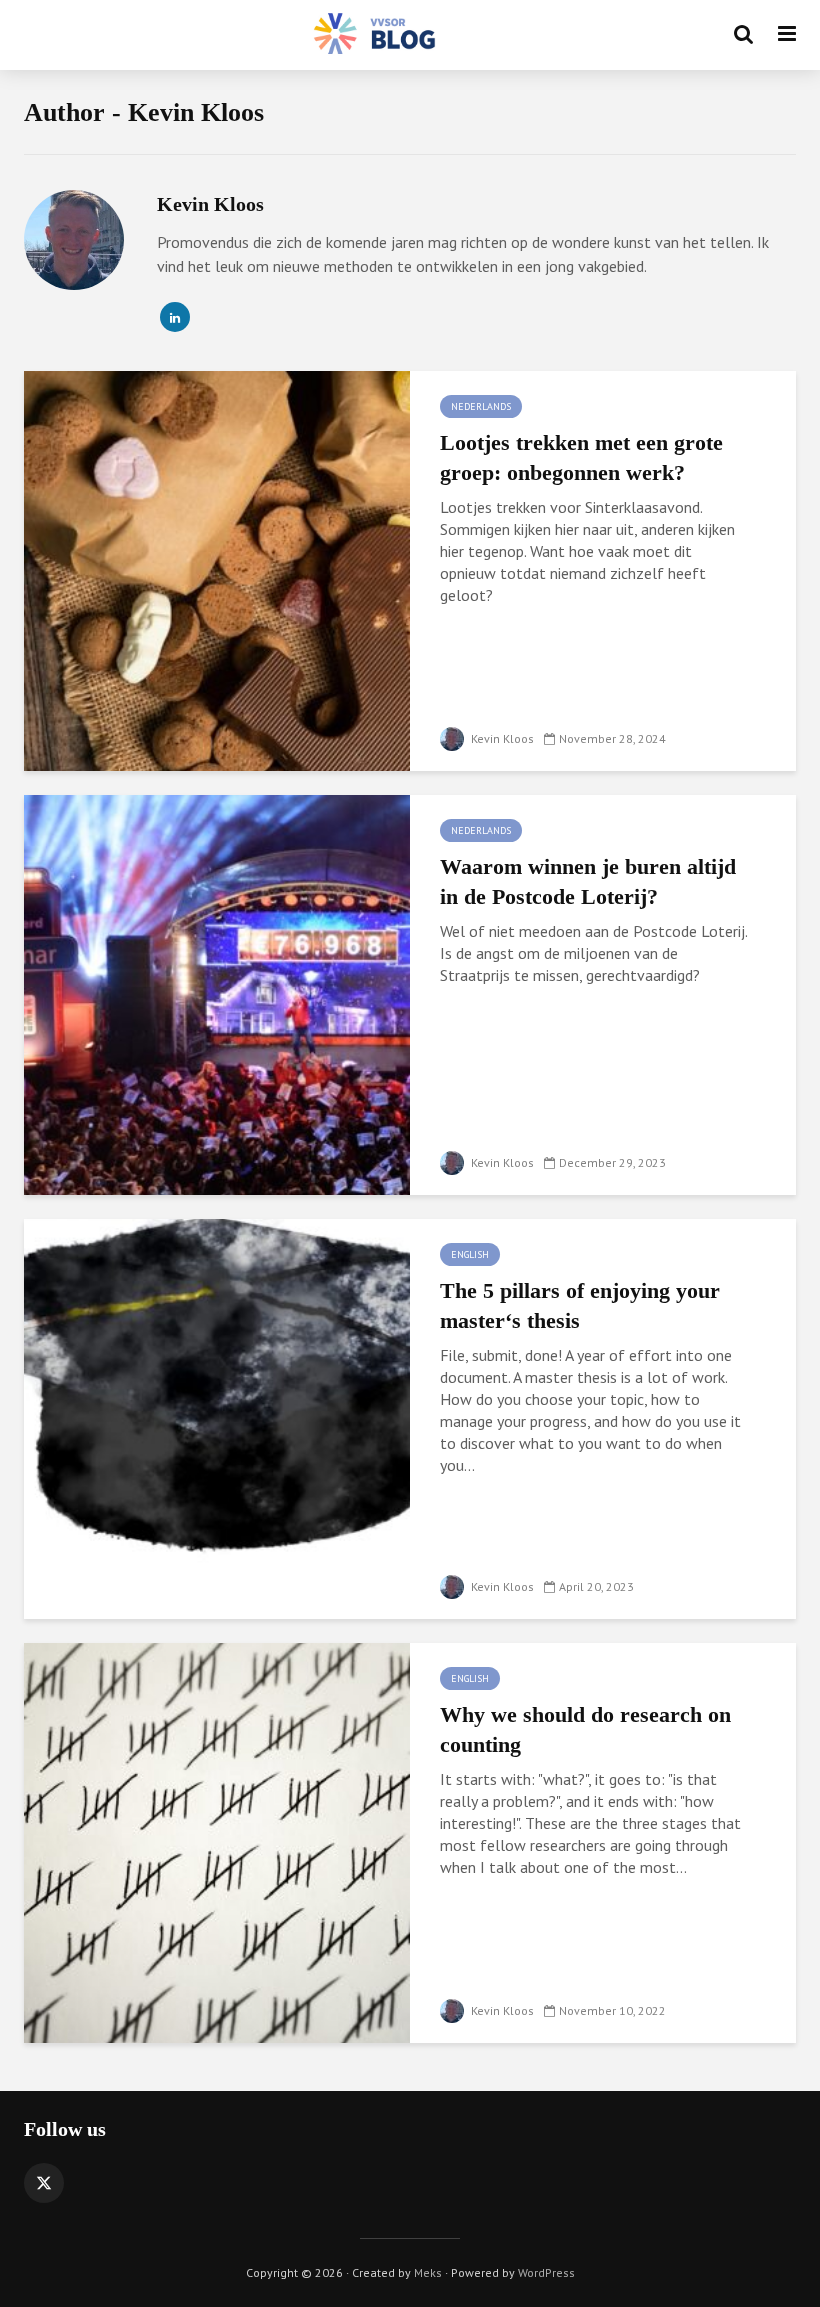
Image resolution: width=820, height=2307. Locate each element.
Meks (428, 2272)
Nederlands (481, 406)
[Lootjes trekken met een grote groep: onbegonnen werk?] (217, 569)
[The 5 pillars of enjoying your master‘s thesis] (217, 1417)
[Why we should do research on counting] (217, 1841)
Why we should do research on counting (585, 1729)
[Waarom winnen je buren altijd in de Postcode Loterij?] (217, 993)
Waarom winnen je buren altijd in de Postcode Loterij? (588, 881)
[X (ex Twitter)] (44, 2183)
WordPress (546, 2272)
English (470, 1254)
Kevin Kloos (501, 738)
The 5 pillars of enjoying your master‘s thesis (580, 1305)
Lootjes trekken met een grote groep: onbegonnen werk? (581, 457)
